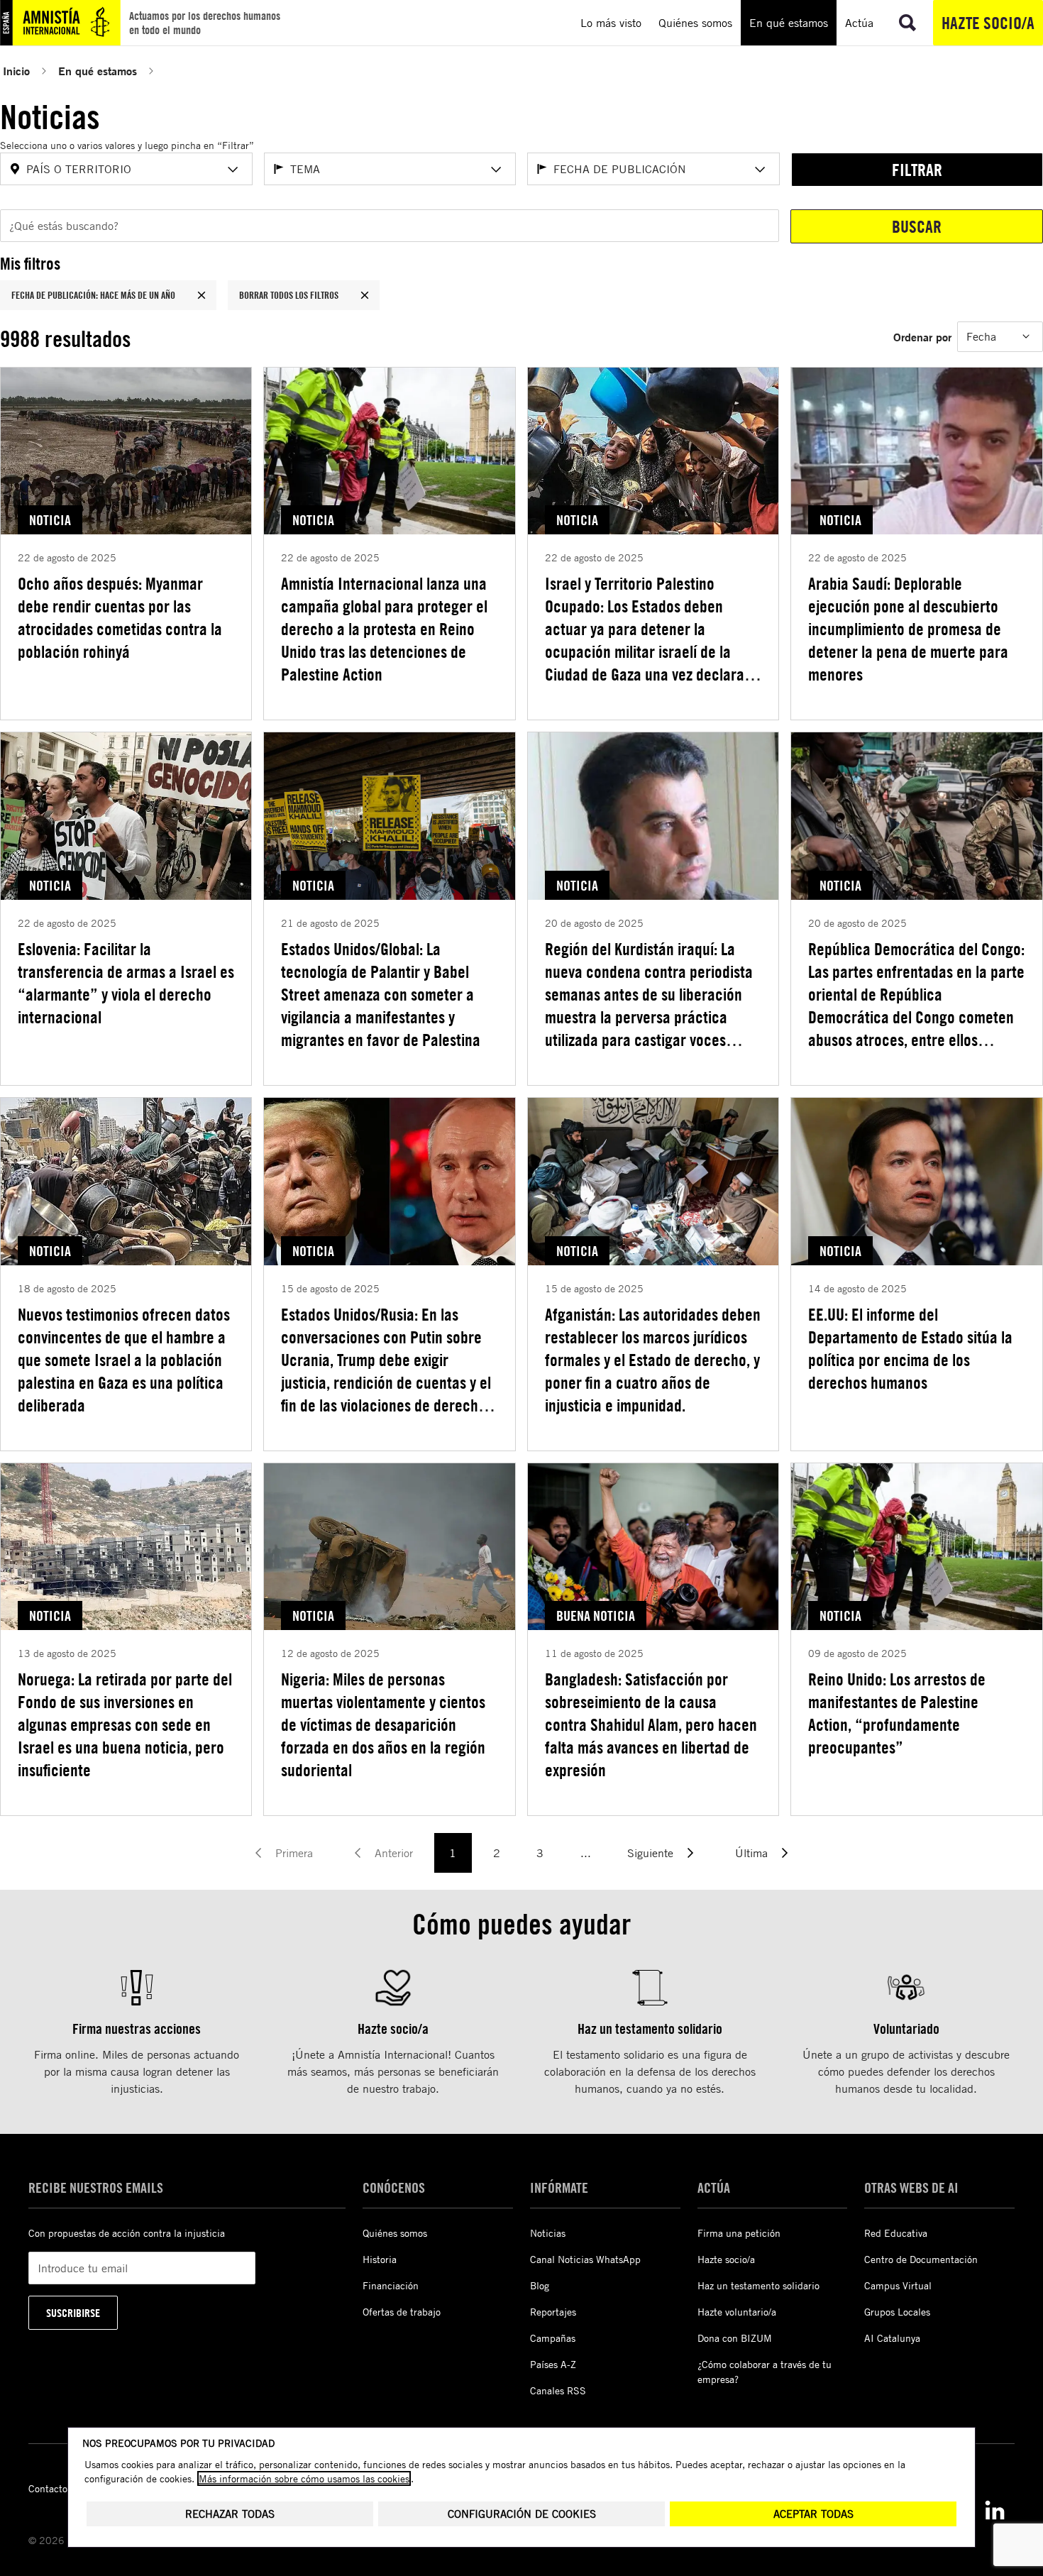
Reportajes (553, 2312)
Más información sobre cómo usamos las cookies (304, 2478)
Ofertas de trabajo (402, 2312)
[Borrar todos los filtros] (365, 295)
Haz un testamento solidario (758, 2285)
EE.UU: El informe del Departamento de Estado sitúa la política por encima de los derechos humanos (910, 1348)
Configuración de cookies (522, 2514)
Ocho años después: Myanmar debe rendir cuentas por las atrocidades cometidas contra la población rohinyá (120, 617)
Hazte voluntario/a (737, 2312)
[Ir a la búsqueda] (907, 23)
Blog (540, 2285)
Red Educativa (896, 2233)
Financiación (391, 2285)
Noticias (548, 2233)
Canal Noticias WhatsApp (585, 2259)
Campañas (553, 2338)
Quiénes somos (395, 2233)
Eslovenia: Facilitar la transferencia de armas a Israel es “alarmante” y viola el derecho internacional (126, 983)
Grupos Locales (897, 2312)
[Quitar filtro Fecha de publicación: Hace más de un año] (202, 295)
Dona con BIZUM (735, 2338)
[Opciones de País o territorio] (233, 170)
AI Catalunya (892, 2338)
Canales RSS (558, 2390)
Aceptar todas (813, 2514)
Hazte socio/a (988, 23)
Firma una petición (739, 2233)
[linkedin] (995, 2510)
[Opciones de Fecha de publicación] (760, 170)
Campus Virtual (898, 2285)
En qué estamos (98, 71)
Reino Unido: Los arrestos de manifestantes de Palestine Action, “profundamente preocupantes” (897, 1713)
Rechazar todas (230, 2514)
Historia (380, 2259)
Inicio (16, 71)
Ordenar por (922, 337)
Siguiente (650, 1853)
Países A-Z (553, 2364)
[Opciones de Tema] (496, 170)
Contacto (48, 2488)
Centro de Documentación (921, 2259)
